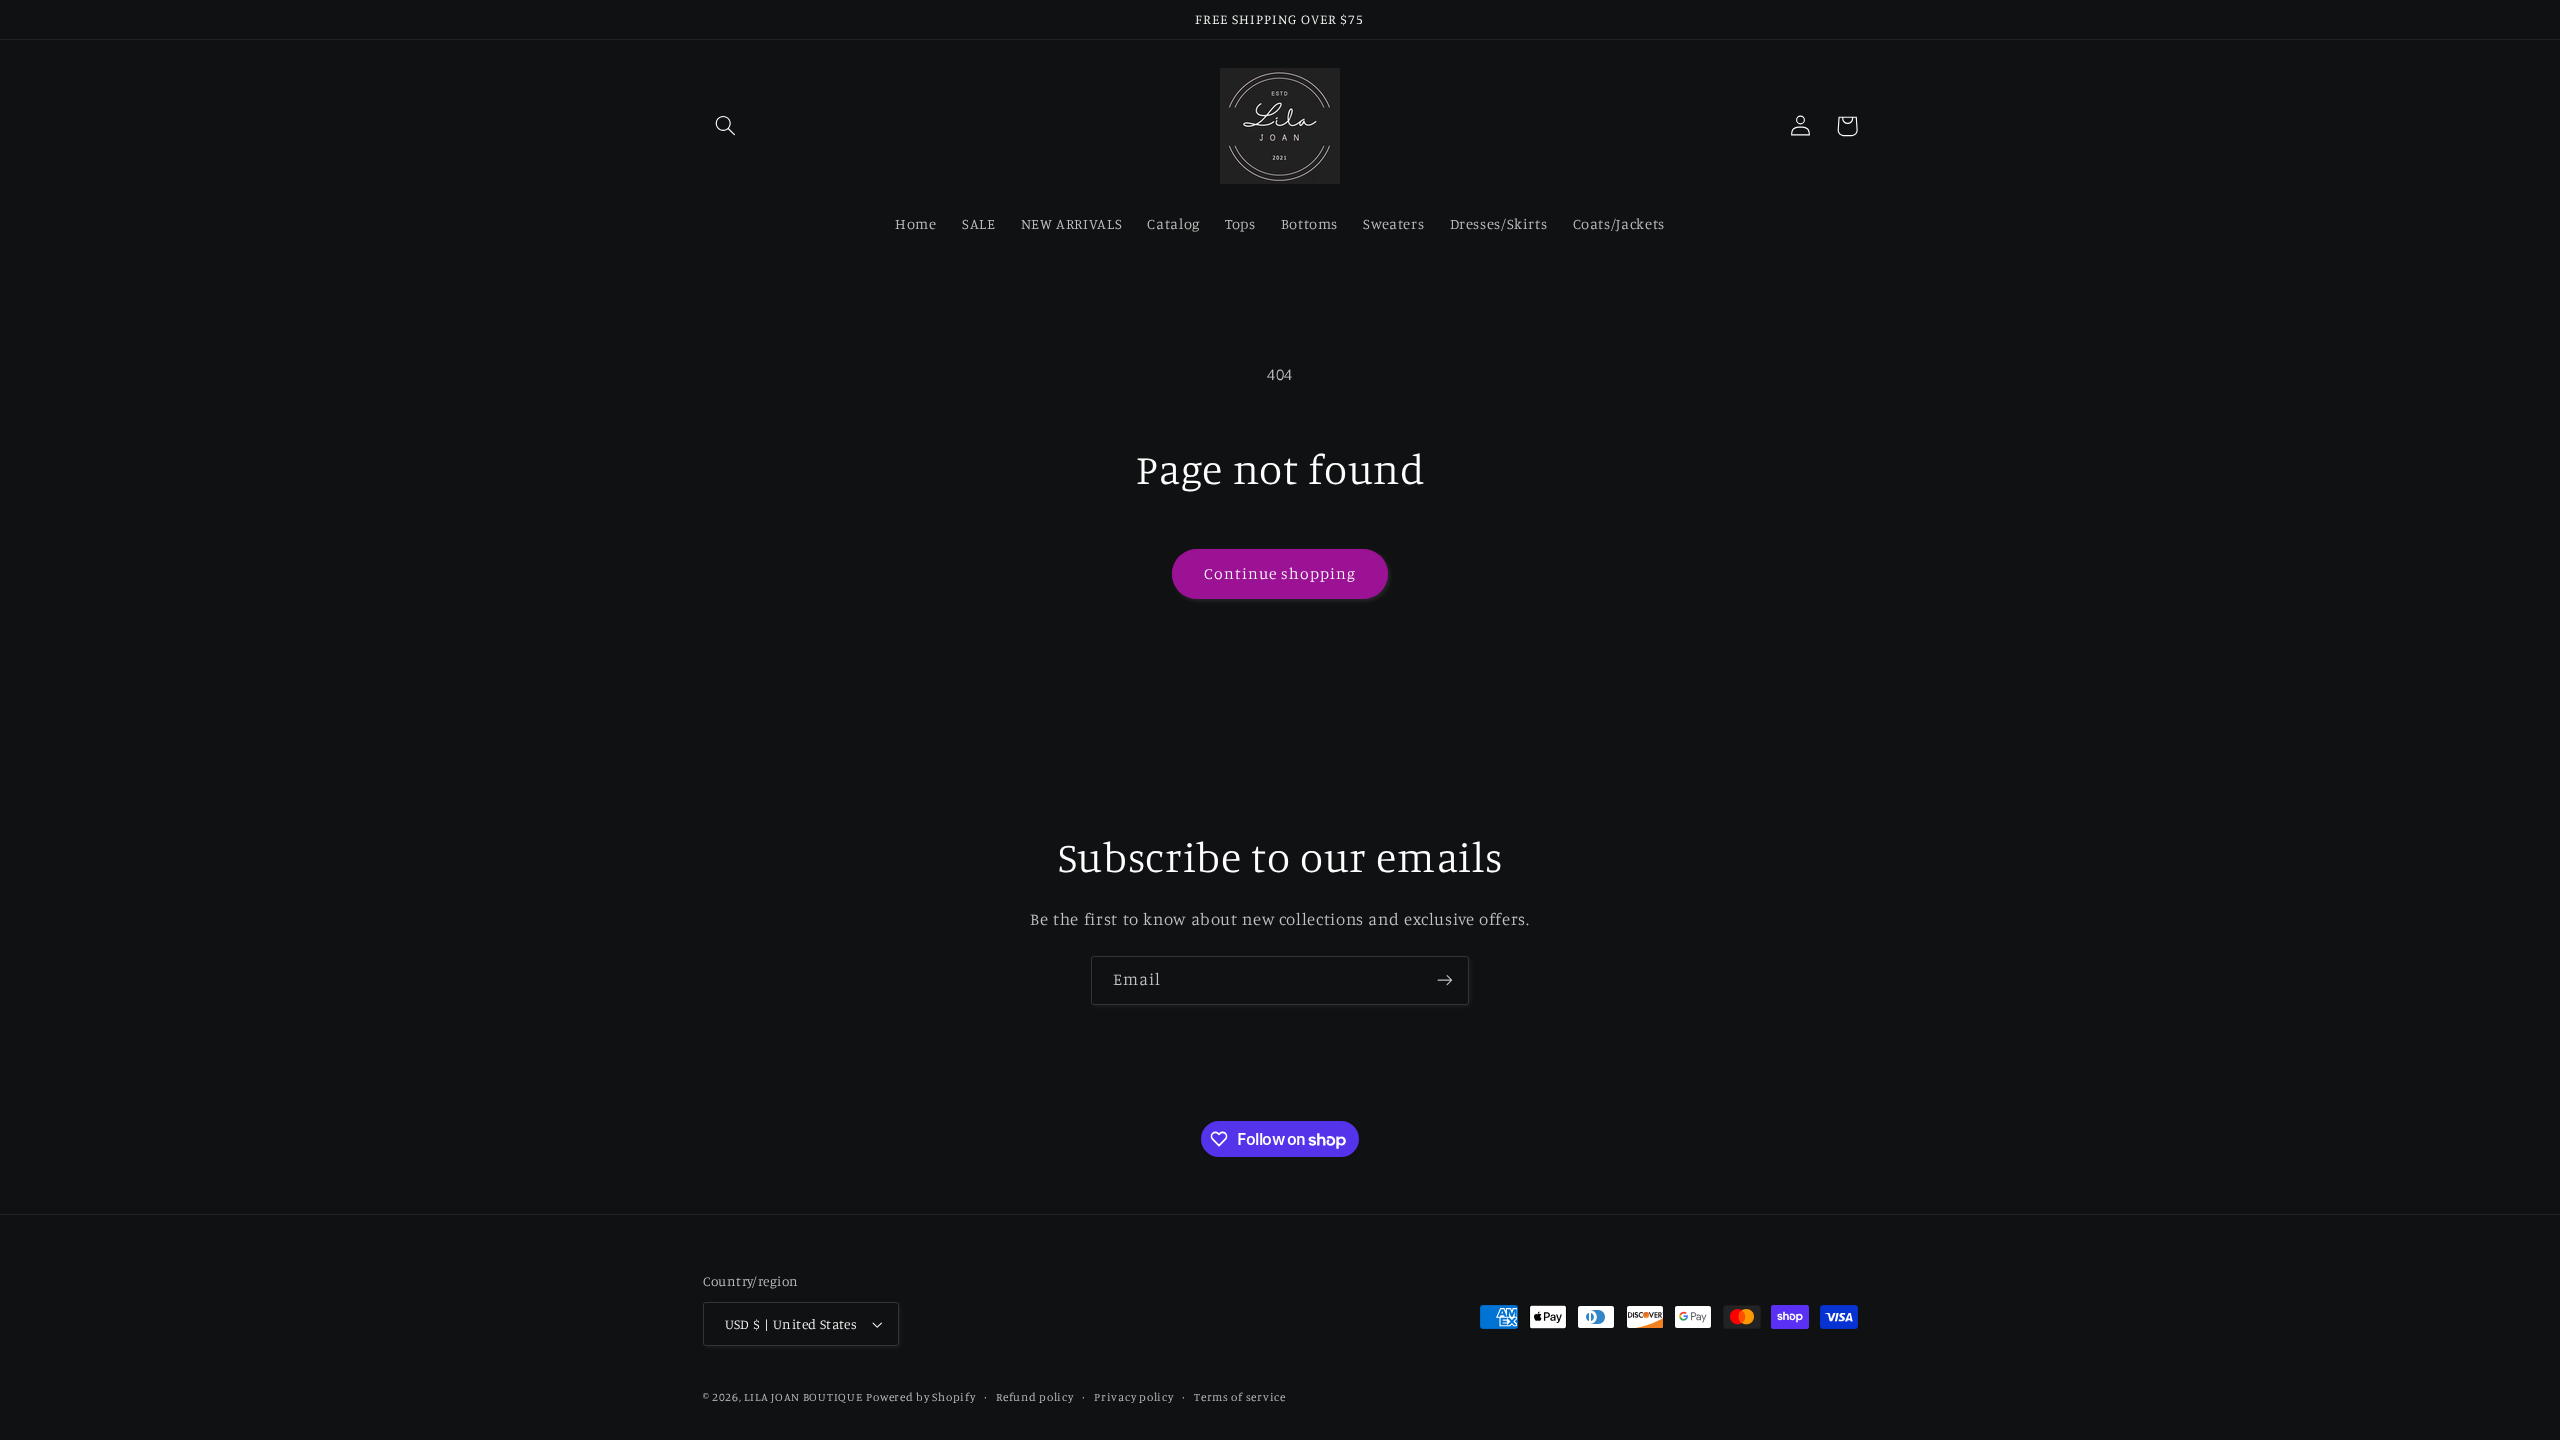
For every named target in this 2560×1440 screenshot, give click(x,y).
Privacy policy (1133, 1397)
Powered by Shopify (920, 1397)
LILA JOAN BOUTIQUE (803, 1397)
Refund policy (1035, 1397)
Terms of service (1240, 1397)
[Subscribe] (1445, 980)
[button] (726, 126)
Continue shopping (1280, 573)
